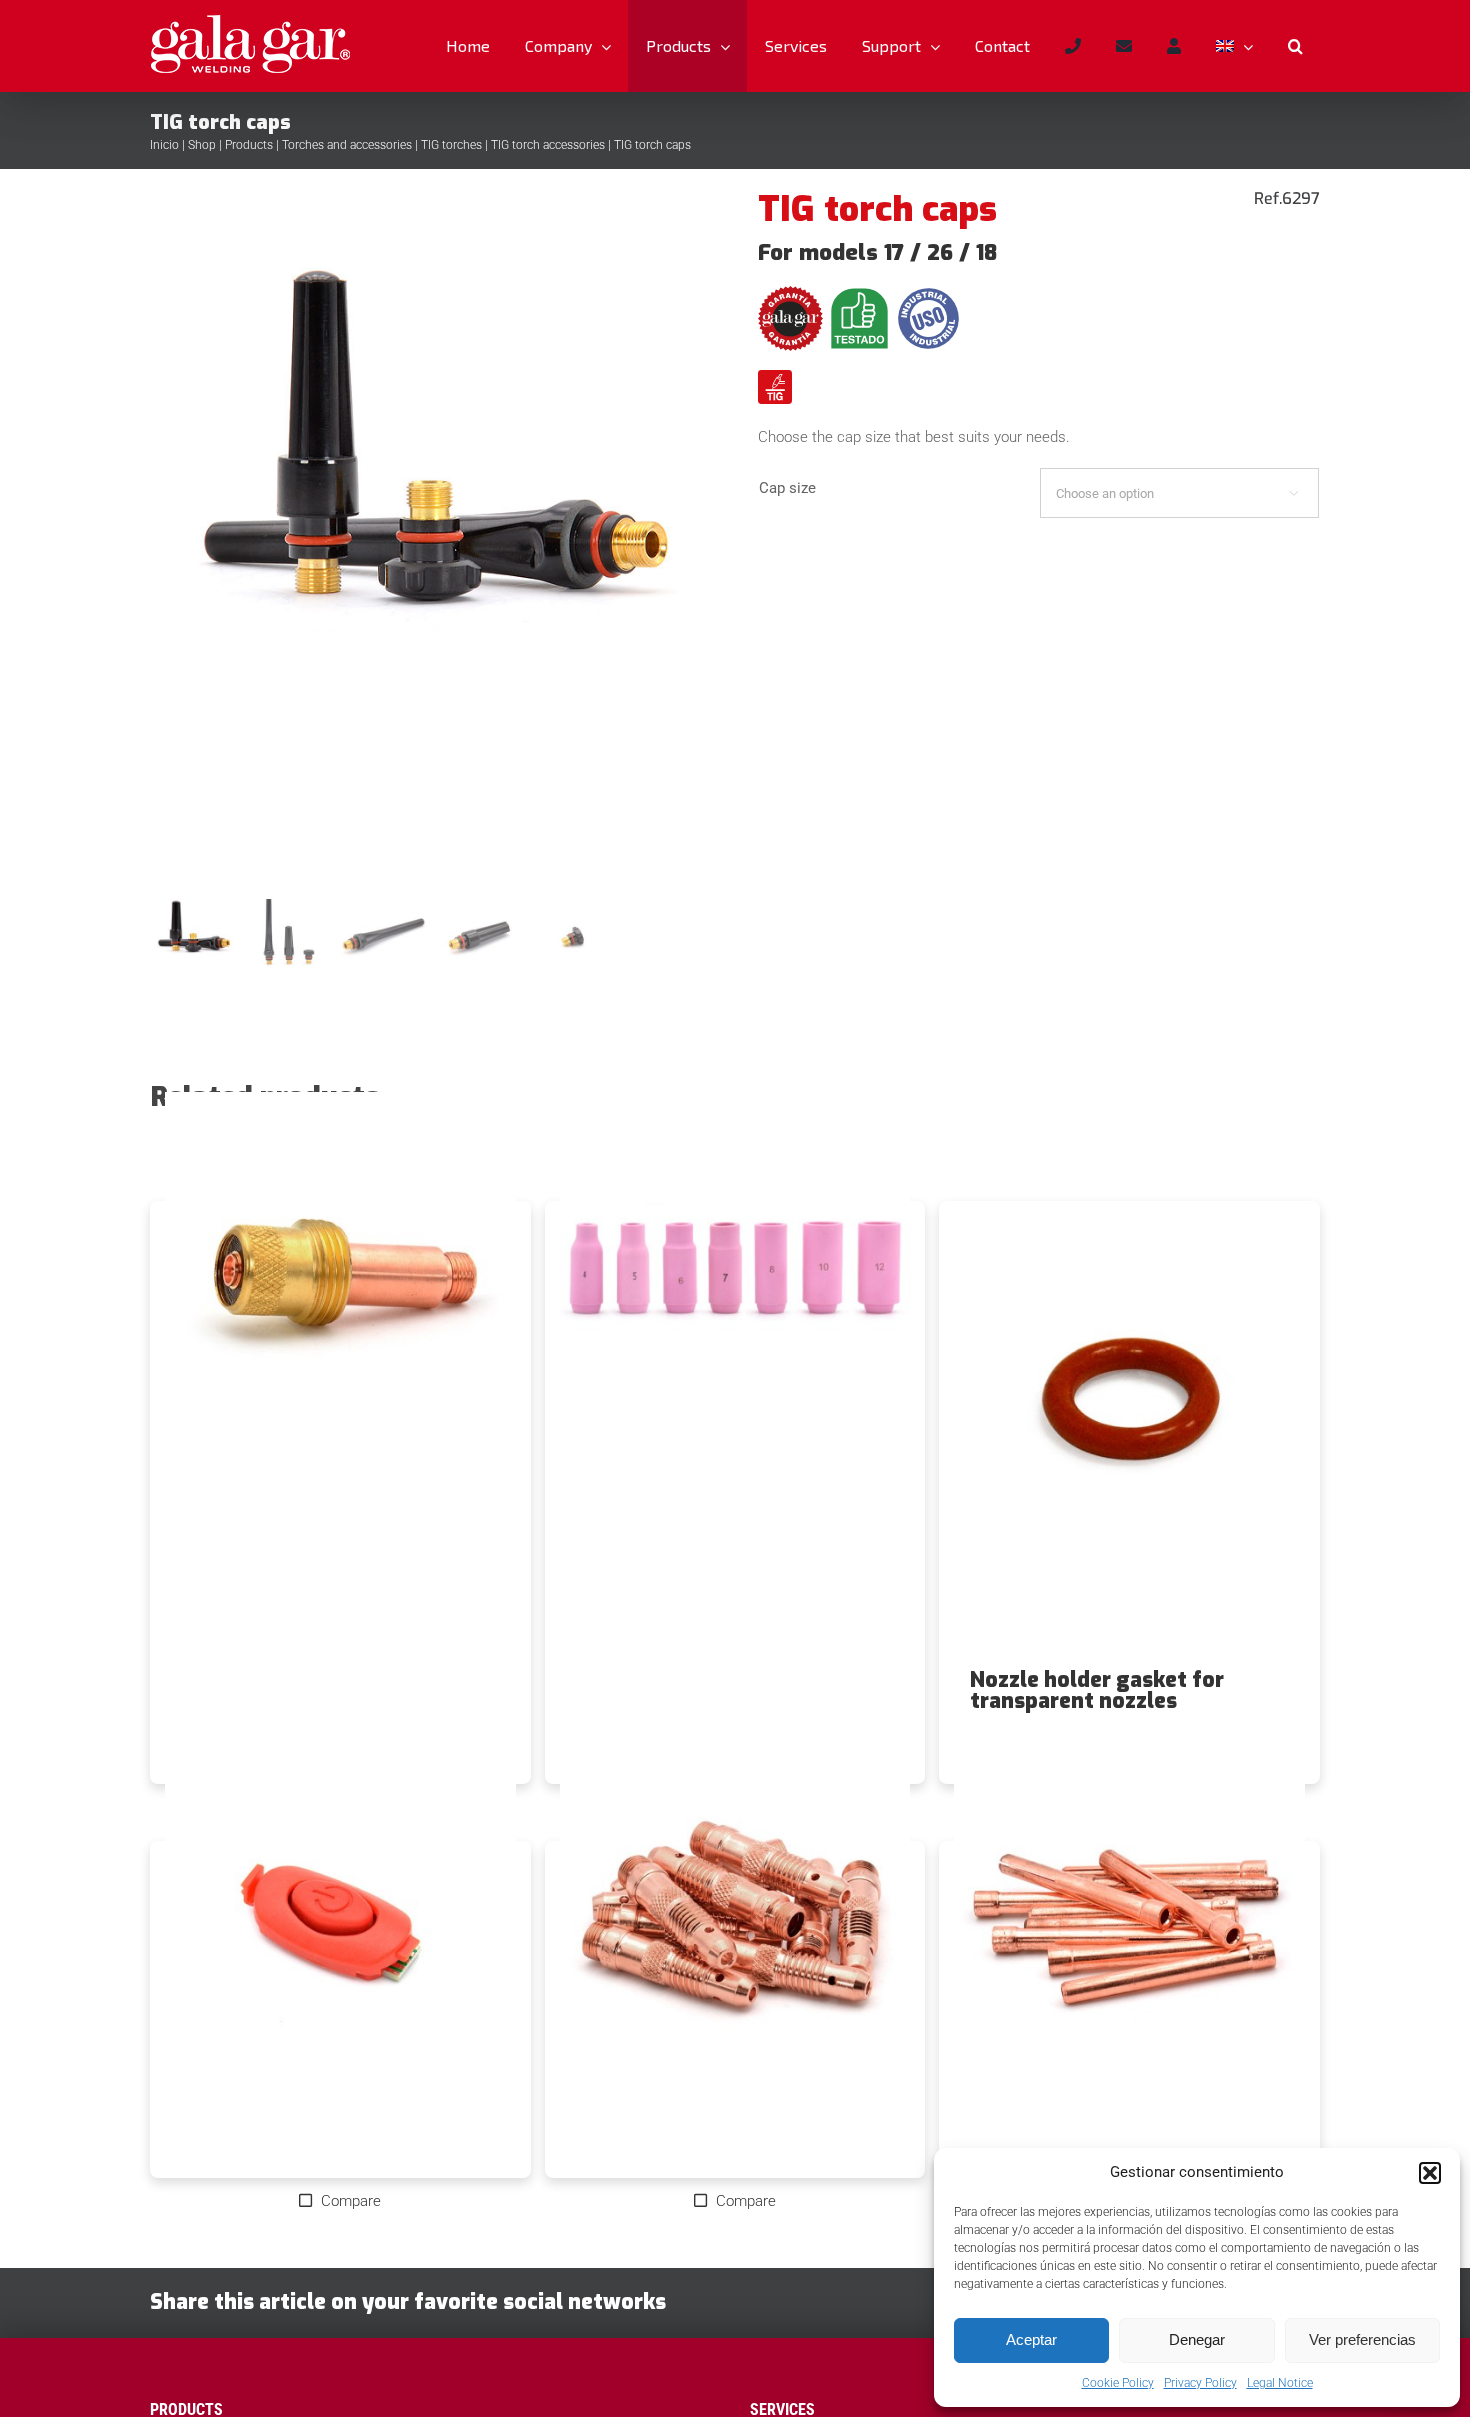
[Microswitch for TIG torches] (340, 1952)
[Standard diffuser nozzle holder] (735, 1952)
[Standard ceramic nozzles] (735, 1312)
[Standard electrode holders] (1129, 1952)
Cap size (787, 488)
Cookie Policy (1118, 2383)
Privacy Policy (1200, 2383)
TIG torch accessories (548, 145)
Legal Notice (1280, 2383)
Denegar (1197, 2339)
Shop (202, 145)
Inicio (164, 145)
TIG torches (451, 145)
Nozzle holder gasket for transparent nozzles (1097, 1690)
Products (249, 145)
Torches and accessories (347, 145)
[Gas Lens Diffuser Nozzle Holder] (340, 1312)
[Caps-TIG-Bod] (432, 541)
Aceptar (1031, 2339)
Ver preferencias (1362, 2339)
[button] (1430, 2173)
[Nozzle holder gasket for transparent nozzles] (1129, 1435)
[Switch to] (1234, 46)
